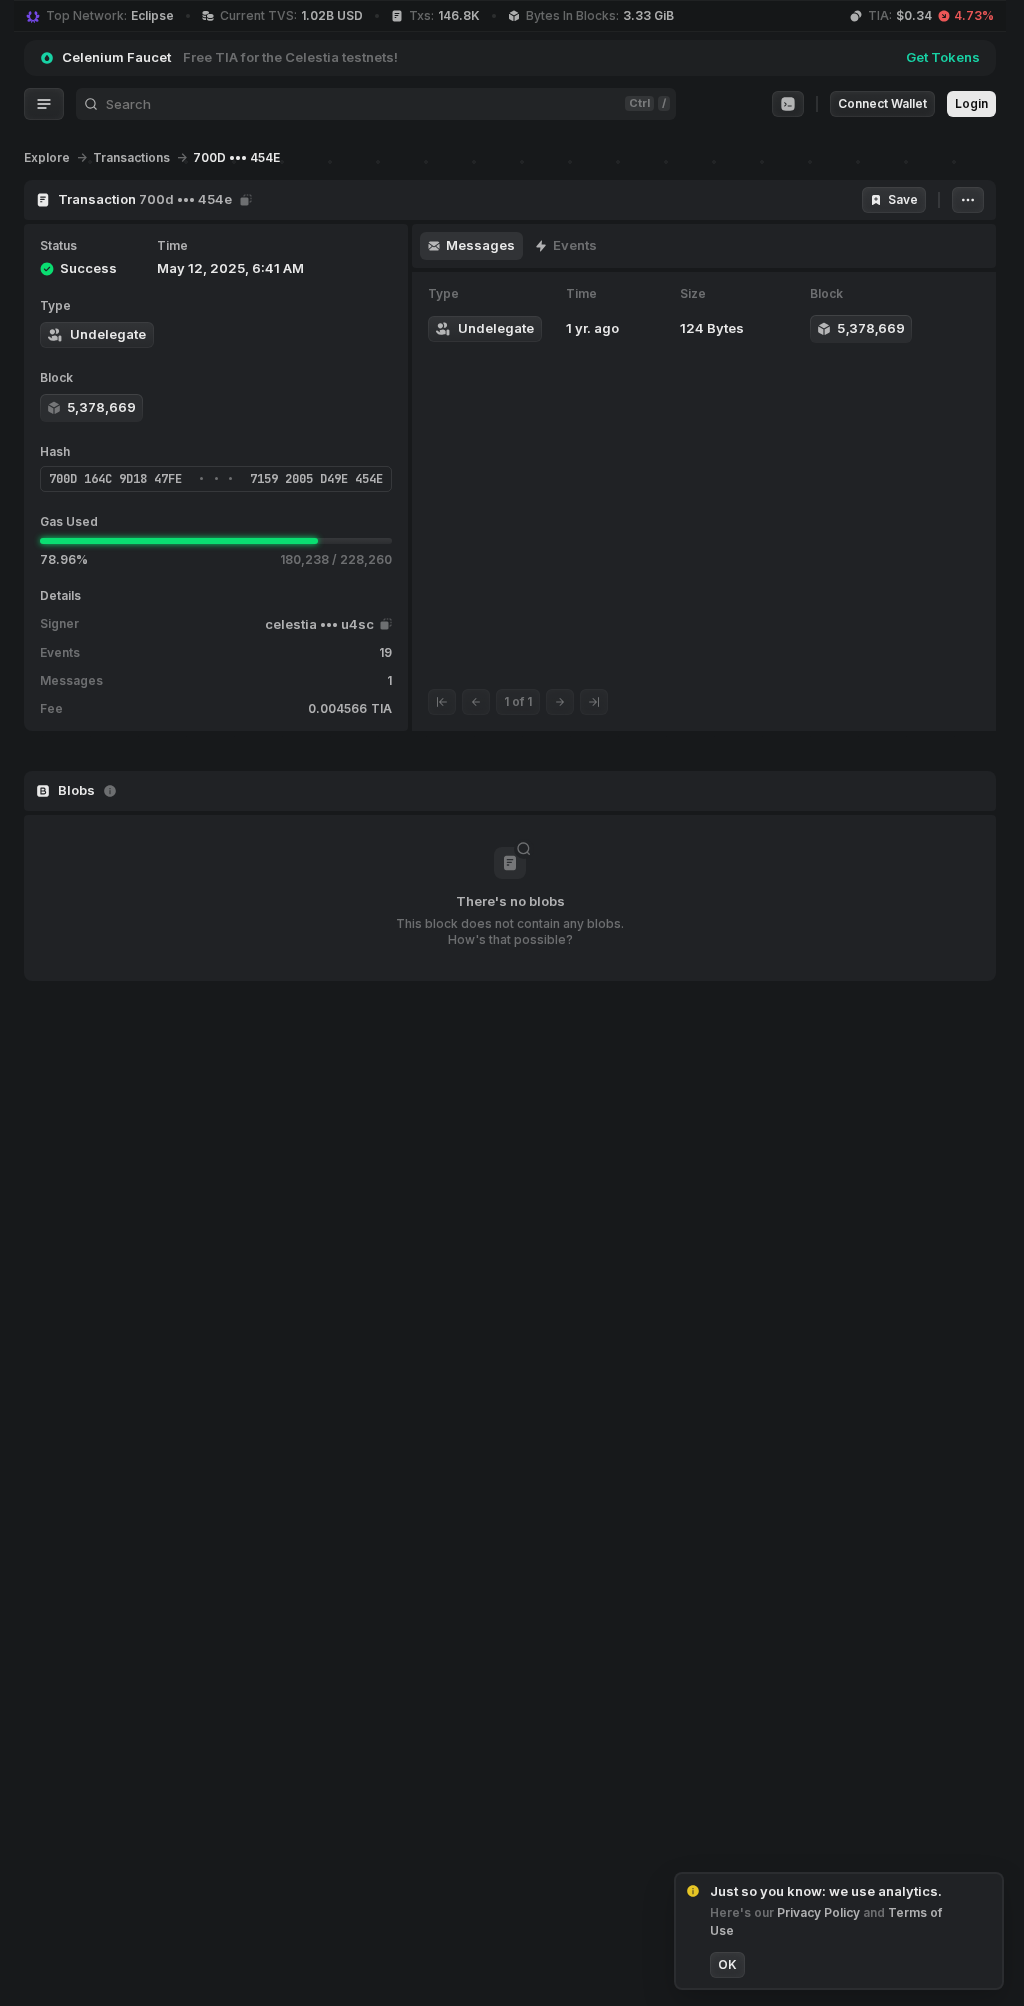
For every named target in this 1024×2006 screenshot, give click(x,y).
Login (971, 103)
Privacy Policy (820, 1912)
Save (903, 199)
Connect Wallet (882, 103)
